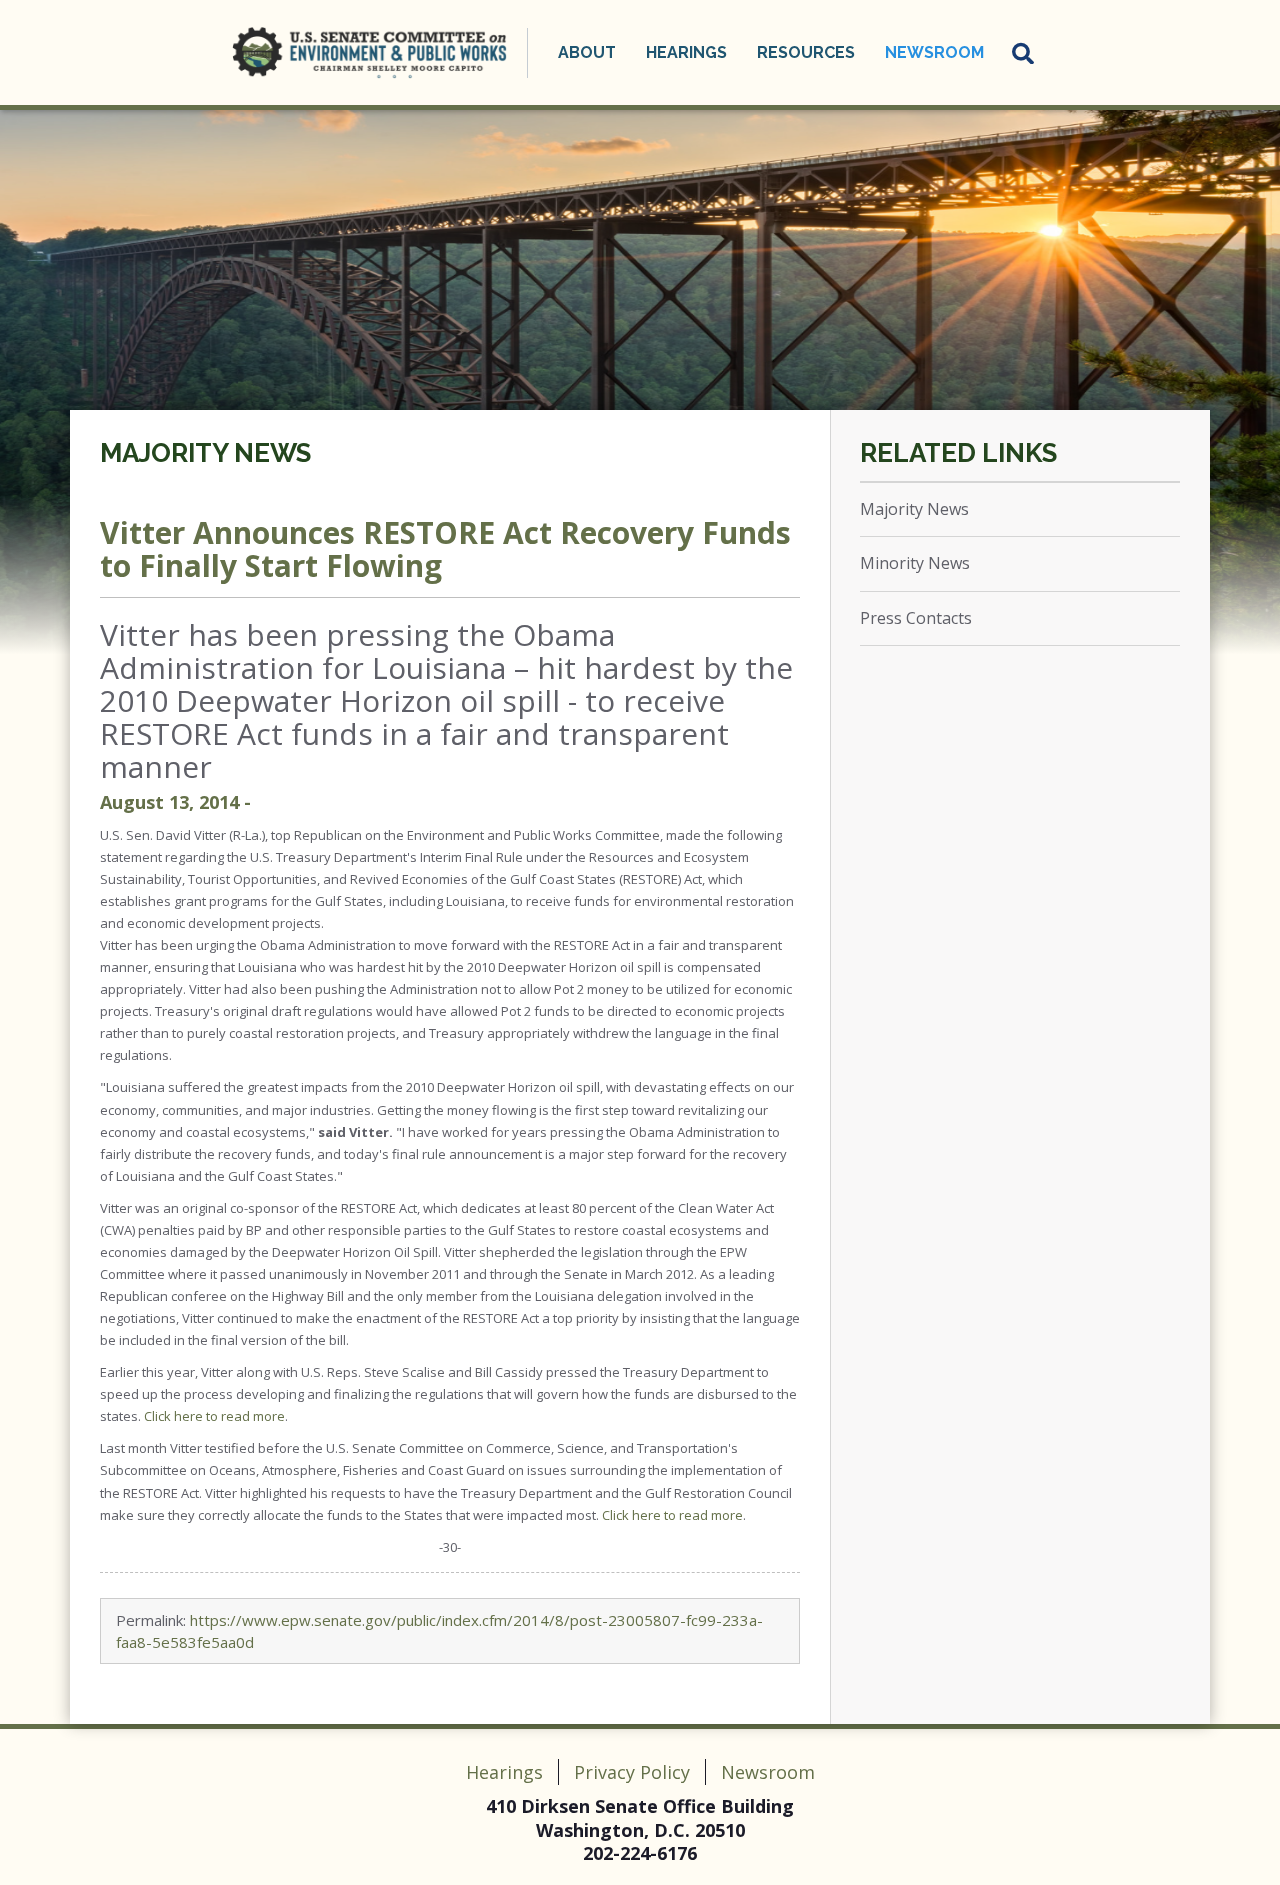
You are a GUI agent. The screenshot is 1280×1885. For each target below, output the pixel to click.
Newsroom (768, 1772)
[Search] (1024, 53)
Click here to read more (214, 1416)
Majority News (205, 453)
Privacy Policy (632, 1772)
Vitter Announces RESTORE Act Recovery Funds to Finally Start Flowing (445, 549)
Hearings (504, 1772)
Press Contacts (916, 618)
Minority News (915, 563)
